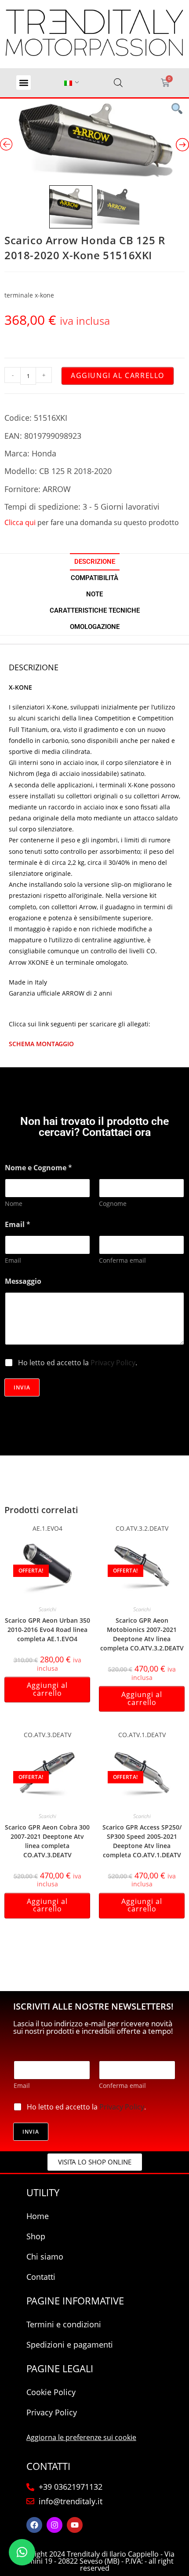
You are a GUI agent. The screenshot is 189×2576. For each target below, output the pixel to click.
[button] (24, 83)
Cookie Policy (51, 2392)
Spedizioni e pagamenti (70, 2344)
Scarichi (47, 1609)
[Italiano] (68, 83)
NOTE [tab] (94, 594)
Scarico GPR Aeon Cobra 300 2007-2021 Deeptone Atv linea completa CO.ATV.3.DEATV (47, 1841)
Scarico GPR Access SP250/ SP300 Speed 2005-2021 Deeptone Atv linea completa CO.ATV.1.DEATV (142, 1841)
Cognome (113, 1203)
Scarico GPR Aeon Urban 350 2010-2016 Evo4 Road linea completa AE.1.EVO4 (47, 1630)
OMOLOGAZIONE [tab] (95, 627)
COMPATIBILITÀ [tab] (94, 578)
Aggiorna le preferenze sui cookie (81, 2437)
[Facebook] (34, 2525)
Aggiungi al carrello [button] (47, 1689)
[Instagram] (55, 2525)
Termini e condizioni (64, 2324)
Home (38, 2216)
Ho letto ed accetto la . (78, 1363)
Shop (36, 2236)
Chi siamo (45, 2256)
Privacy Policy (113, 1363)
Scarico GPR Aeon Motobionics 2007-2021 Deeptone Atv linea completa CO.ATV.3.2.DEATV (142, 1634)
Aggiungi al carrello (118, 375)
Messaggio (23, 1281)
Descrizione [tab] (95, 562)
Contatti (41, 2277)
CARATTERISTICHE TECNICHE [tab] (95, 610)
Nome (14, 1203)
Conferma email (122, 1260)
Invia (22, 1387)
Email (13, 1260)
